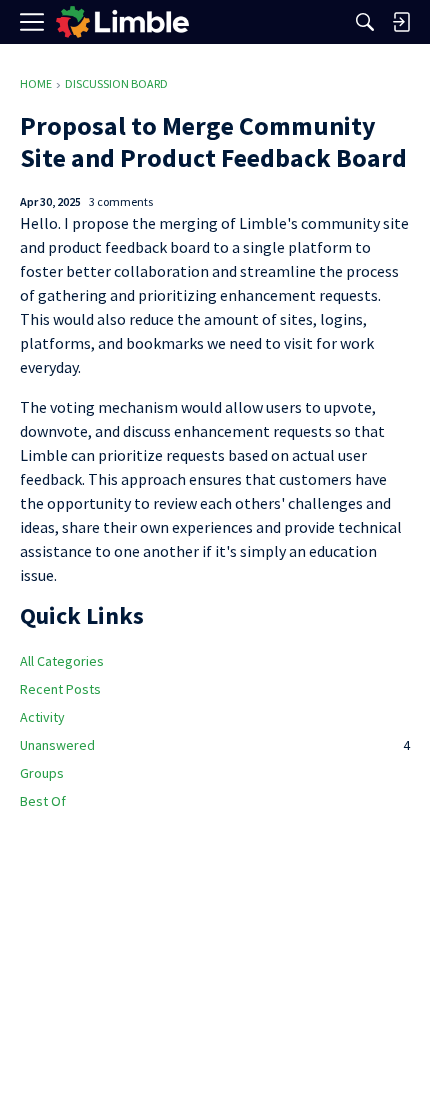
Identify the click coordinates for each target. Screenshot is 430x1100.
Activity (42, 717)
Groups (42, 773)
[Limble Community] (122, 22)
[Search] (365, 22)
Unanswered (215, 745)
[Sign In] (401, 22)
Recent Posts (60, 689)
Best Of (43, 801)
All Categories (62, 661)
